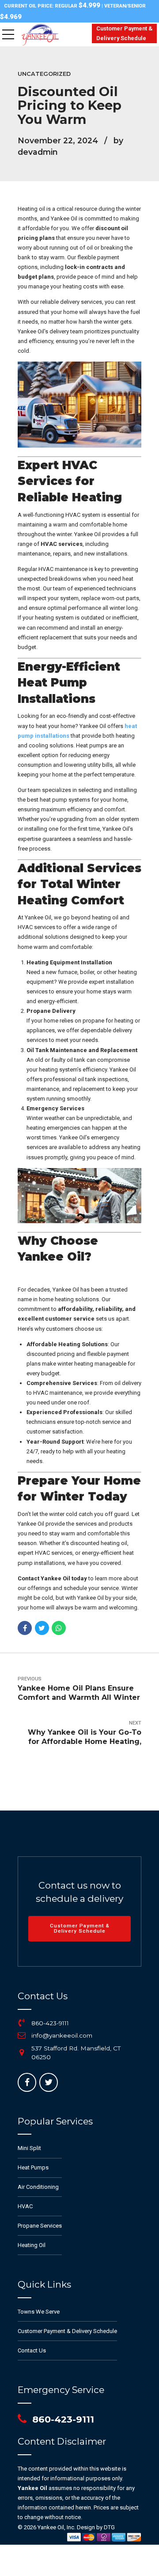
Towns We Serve (39, 2312)
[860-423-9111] (22, 2023)
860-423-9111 (50, 2023)
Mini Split (29, 2148)
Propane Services (40, 2226)
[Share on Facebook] (25, 1628)
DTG (109, 2527)
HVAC (25, 2206)
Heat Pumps (33, 2167)
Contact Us (32, 2350)
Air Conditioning (38, 2187)
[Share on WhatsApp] (59, 1628)
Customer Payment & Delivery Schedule (67, 2331)
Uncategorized (44, 74)
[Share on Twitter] (42, 1628)
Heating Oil (32, 2245)
